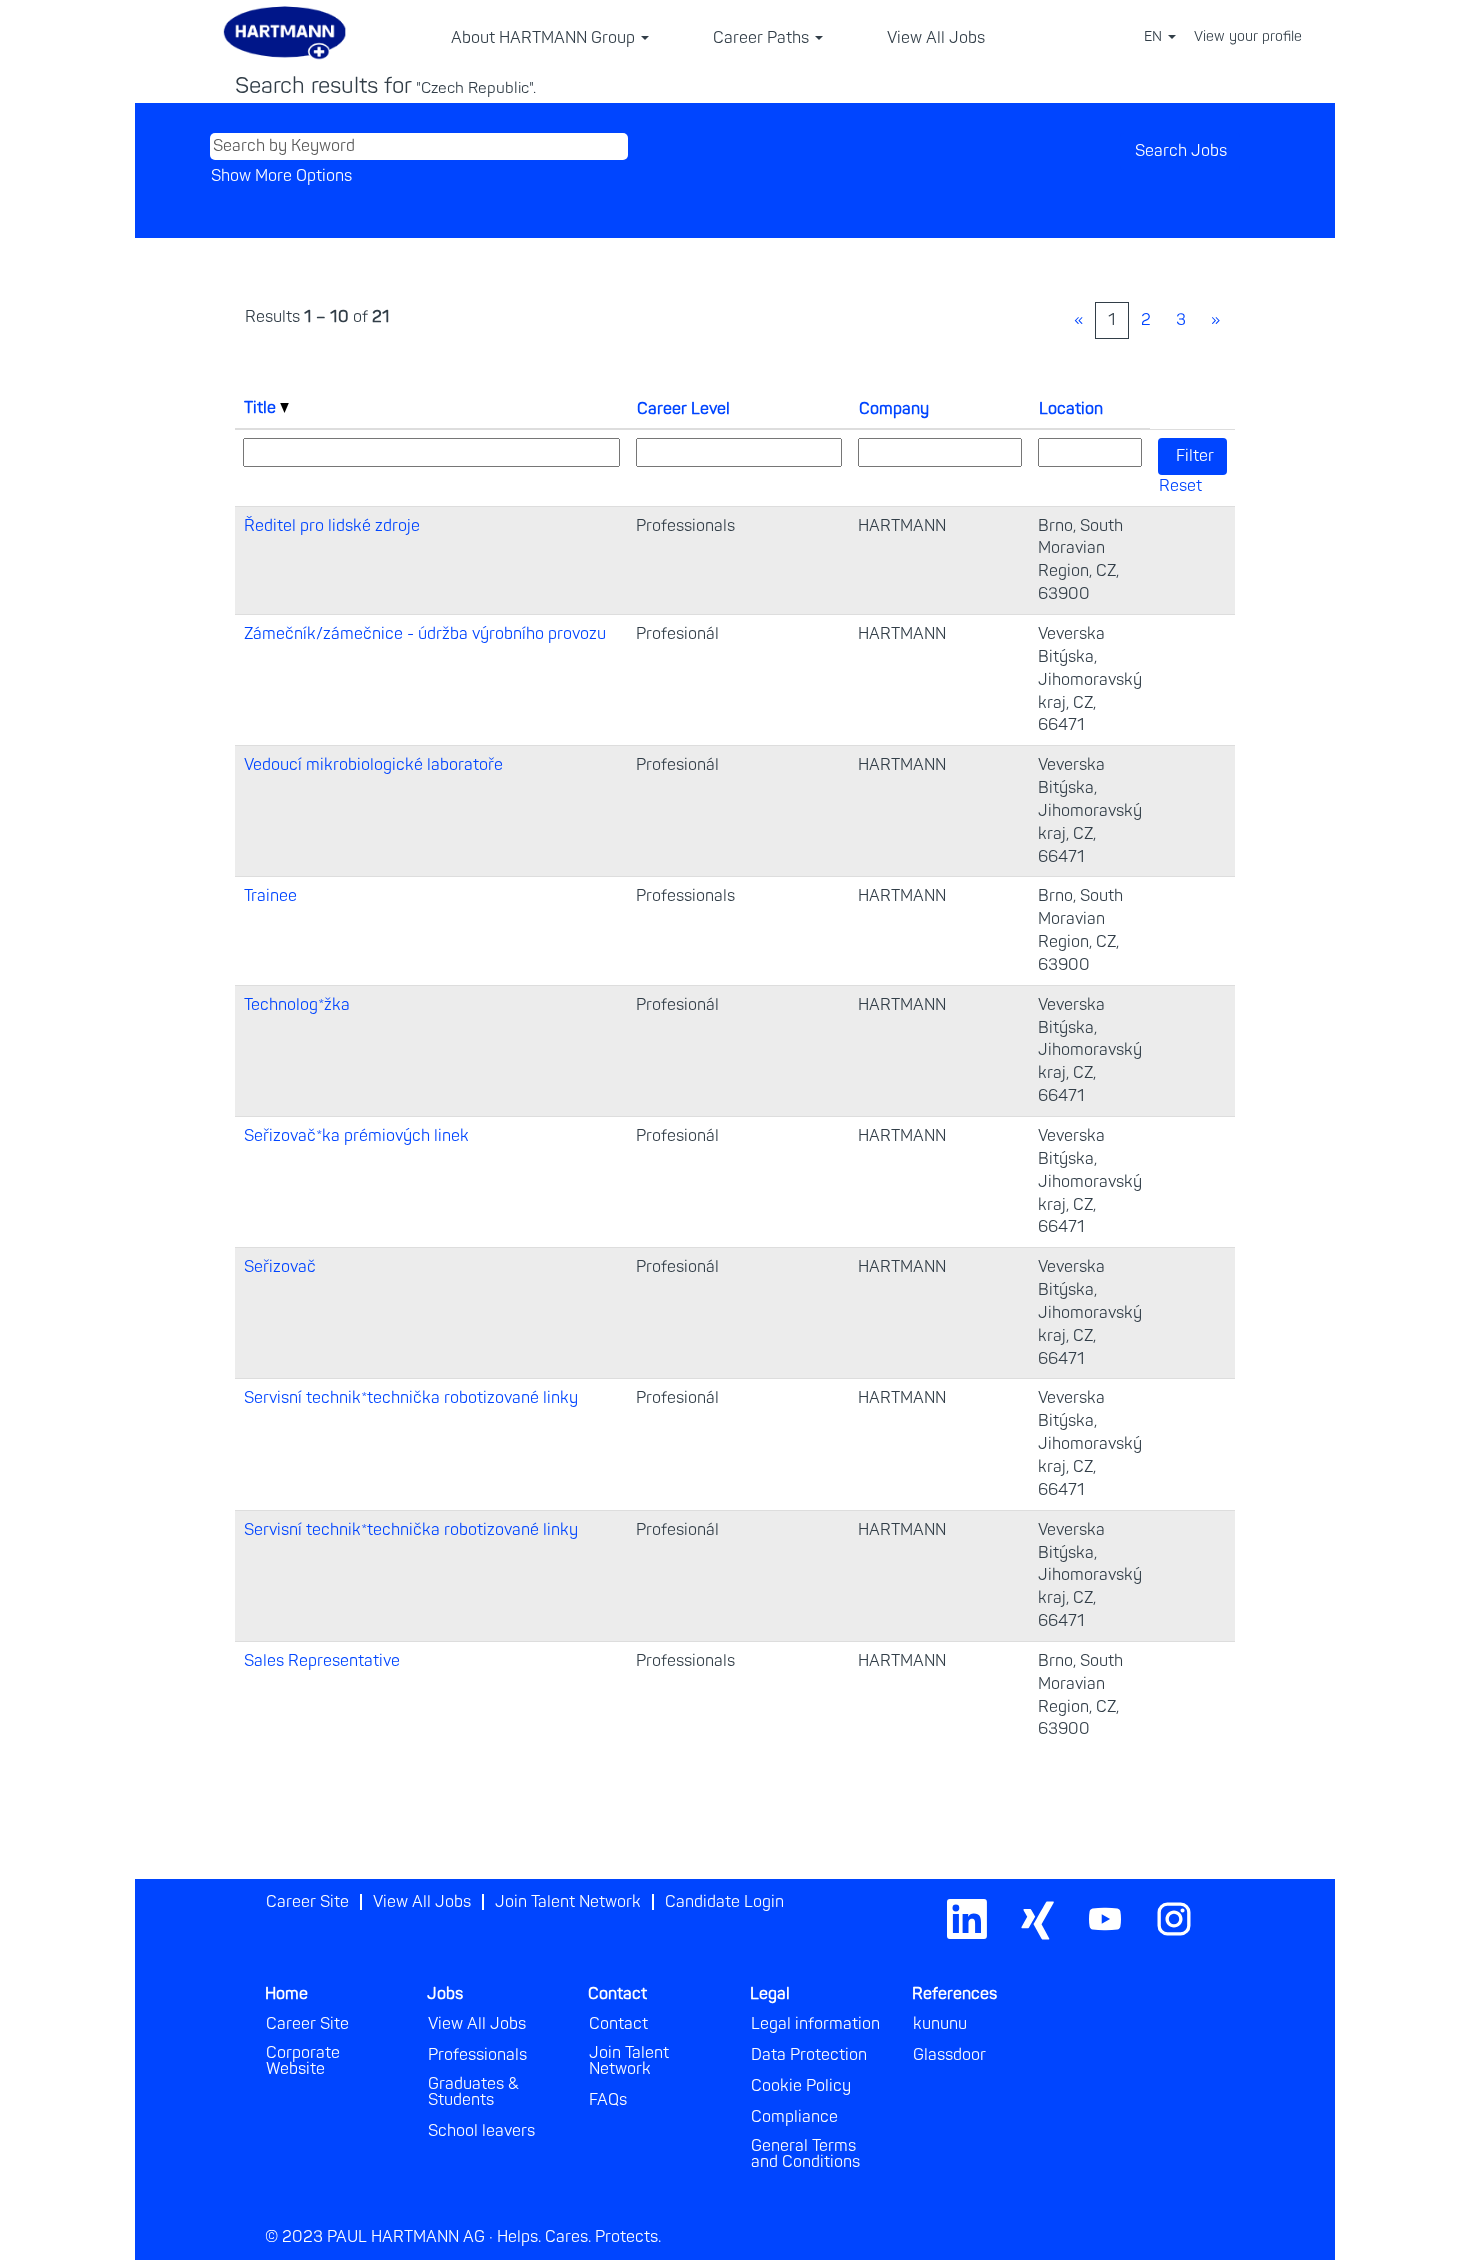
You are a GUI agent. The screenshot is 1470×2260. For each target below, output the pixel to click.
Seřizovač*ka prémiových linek (356, 1136)
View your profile (1248, 36)
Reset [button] (1180, 486)
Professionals (477, 2055)
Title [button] (262, 408)
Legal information (815, 2024)
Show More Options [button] (281, 176)
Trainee (270, 896)
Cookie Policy (801, 2086)
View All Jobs (936, 38)
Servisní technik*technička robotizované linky (411, 1398)
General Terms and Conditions (805, 2154)
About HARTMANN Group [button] (545, 38)
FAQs (608, 2100)
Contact (618, 2024)
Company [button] (894, 409)
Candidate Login (724, 1902)
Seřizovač (280, 1267)
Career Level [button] (683, 409)
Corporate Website (303, 2061)
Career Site (307, 1902)
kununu (940, 2024)
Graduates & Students (473, 2092)
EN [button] (1155, 36)
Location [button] (1071, 409)
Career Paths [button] (763, 38)
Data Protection (809, 2055)
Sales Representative (322, 1661)
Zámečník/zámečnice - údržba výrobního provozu (425, 634)
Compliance (794, 2117)
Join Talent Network (568, 1902)
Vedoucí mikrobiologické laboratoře (373, 765)
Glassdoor (949, 2055)
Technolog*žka (297, 1005)
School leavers (481, 2131)
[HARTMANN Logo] (1219, 1895)
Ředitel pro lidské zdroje (332, 526)
